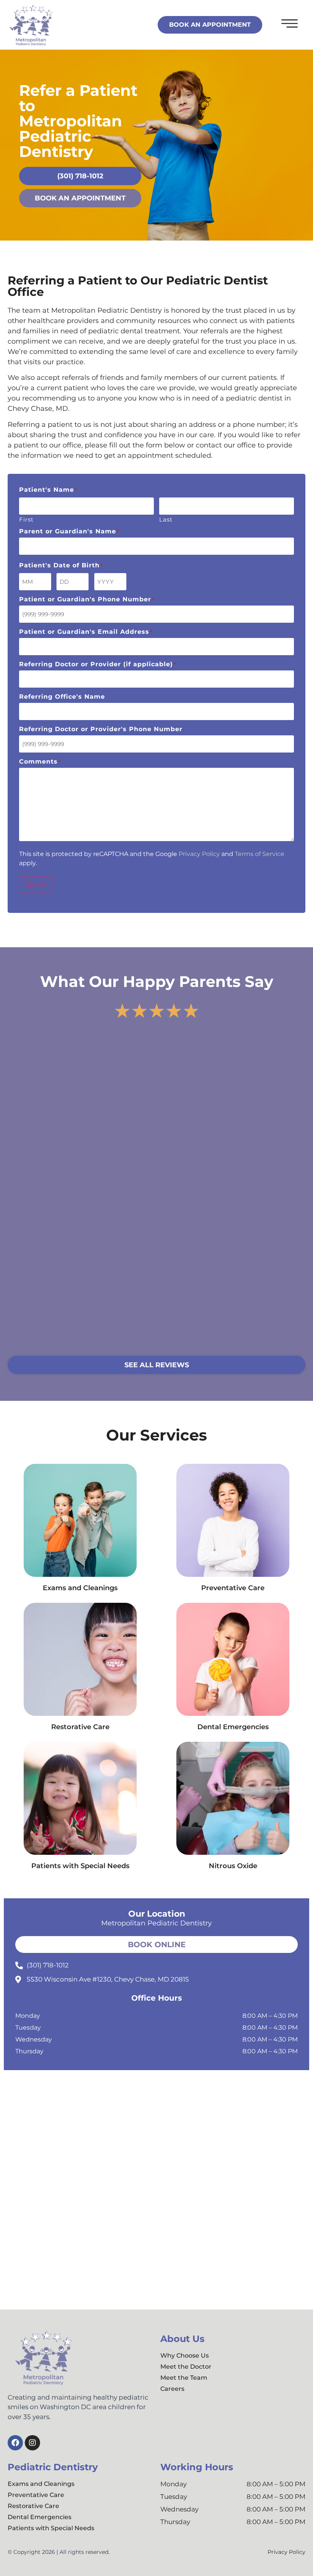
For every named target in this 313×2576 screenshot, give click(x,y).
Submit (36, 884)
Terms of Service (260, 854)
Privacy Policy (199, 854)
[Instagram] (32, 2443)
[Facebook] (15, 2443)
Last (166, 519)
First (26, 519)
